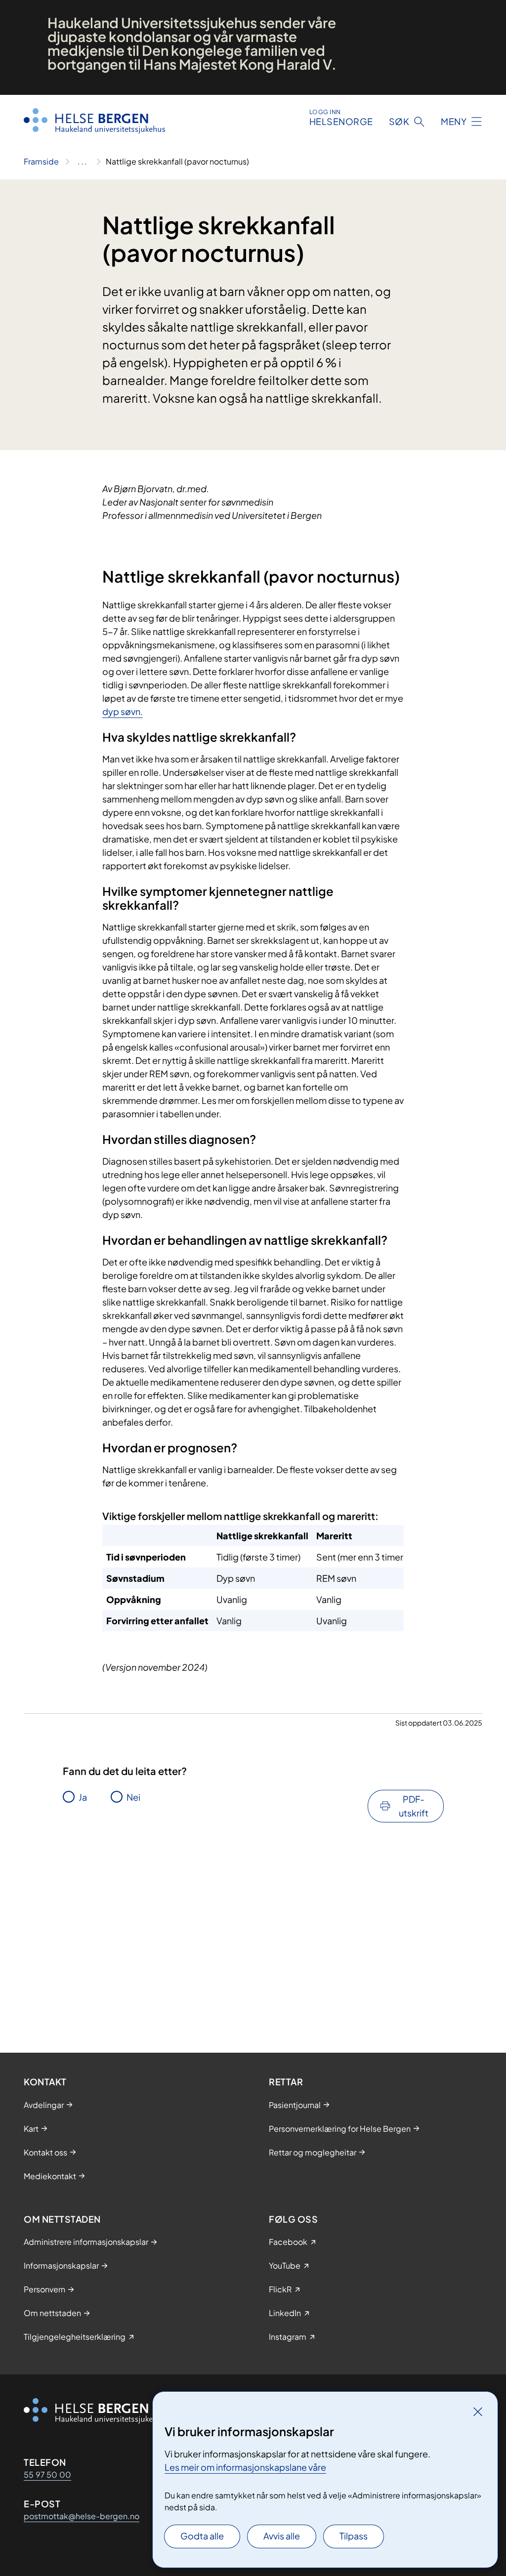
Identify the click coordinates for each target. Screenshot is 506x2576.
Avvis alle (282, 2536)
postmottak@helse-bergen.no (82, 2516)
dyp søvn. (123, 711)
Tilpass (354, 2536)
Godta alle (202, 2536)
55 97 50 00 (47, 2474)
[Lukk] (478, 2411)
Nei (133, 1797)
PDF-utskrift (414, 1806)
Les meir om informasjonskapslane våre (245, 2467)
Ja (83, 1797)
